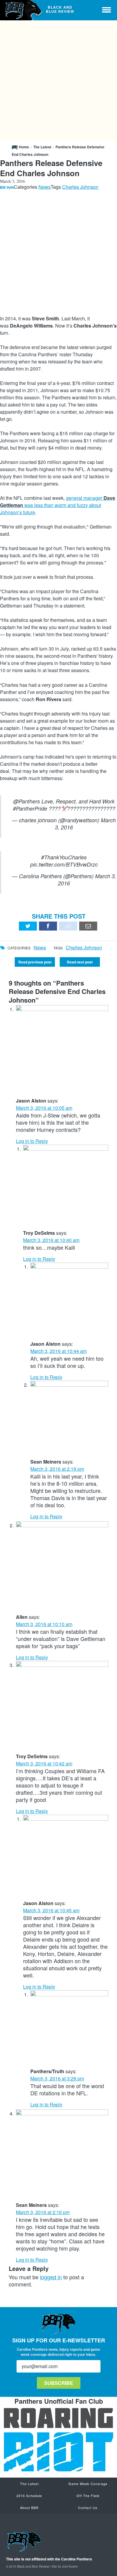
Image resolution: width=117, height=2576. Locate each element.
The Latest (42, 147)
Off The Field (88, 2496)
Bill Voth (7, 187)
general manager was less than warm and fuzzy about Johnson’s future (58, 505)
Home (24, 147)
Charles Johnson (80, 187)
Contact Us (88, 2508)
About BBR (29, 2508)
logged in (51, 2277)
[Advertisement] (58, 80)
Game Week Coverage (88, 2484)
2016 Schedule (29, 2496)
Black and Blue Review (22, 10)
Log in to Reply (32, 1141)
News (45, 187)
